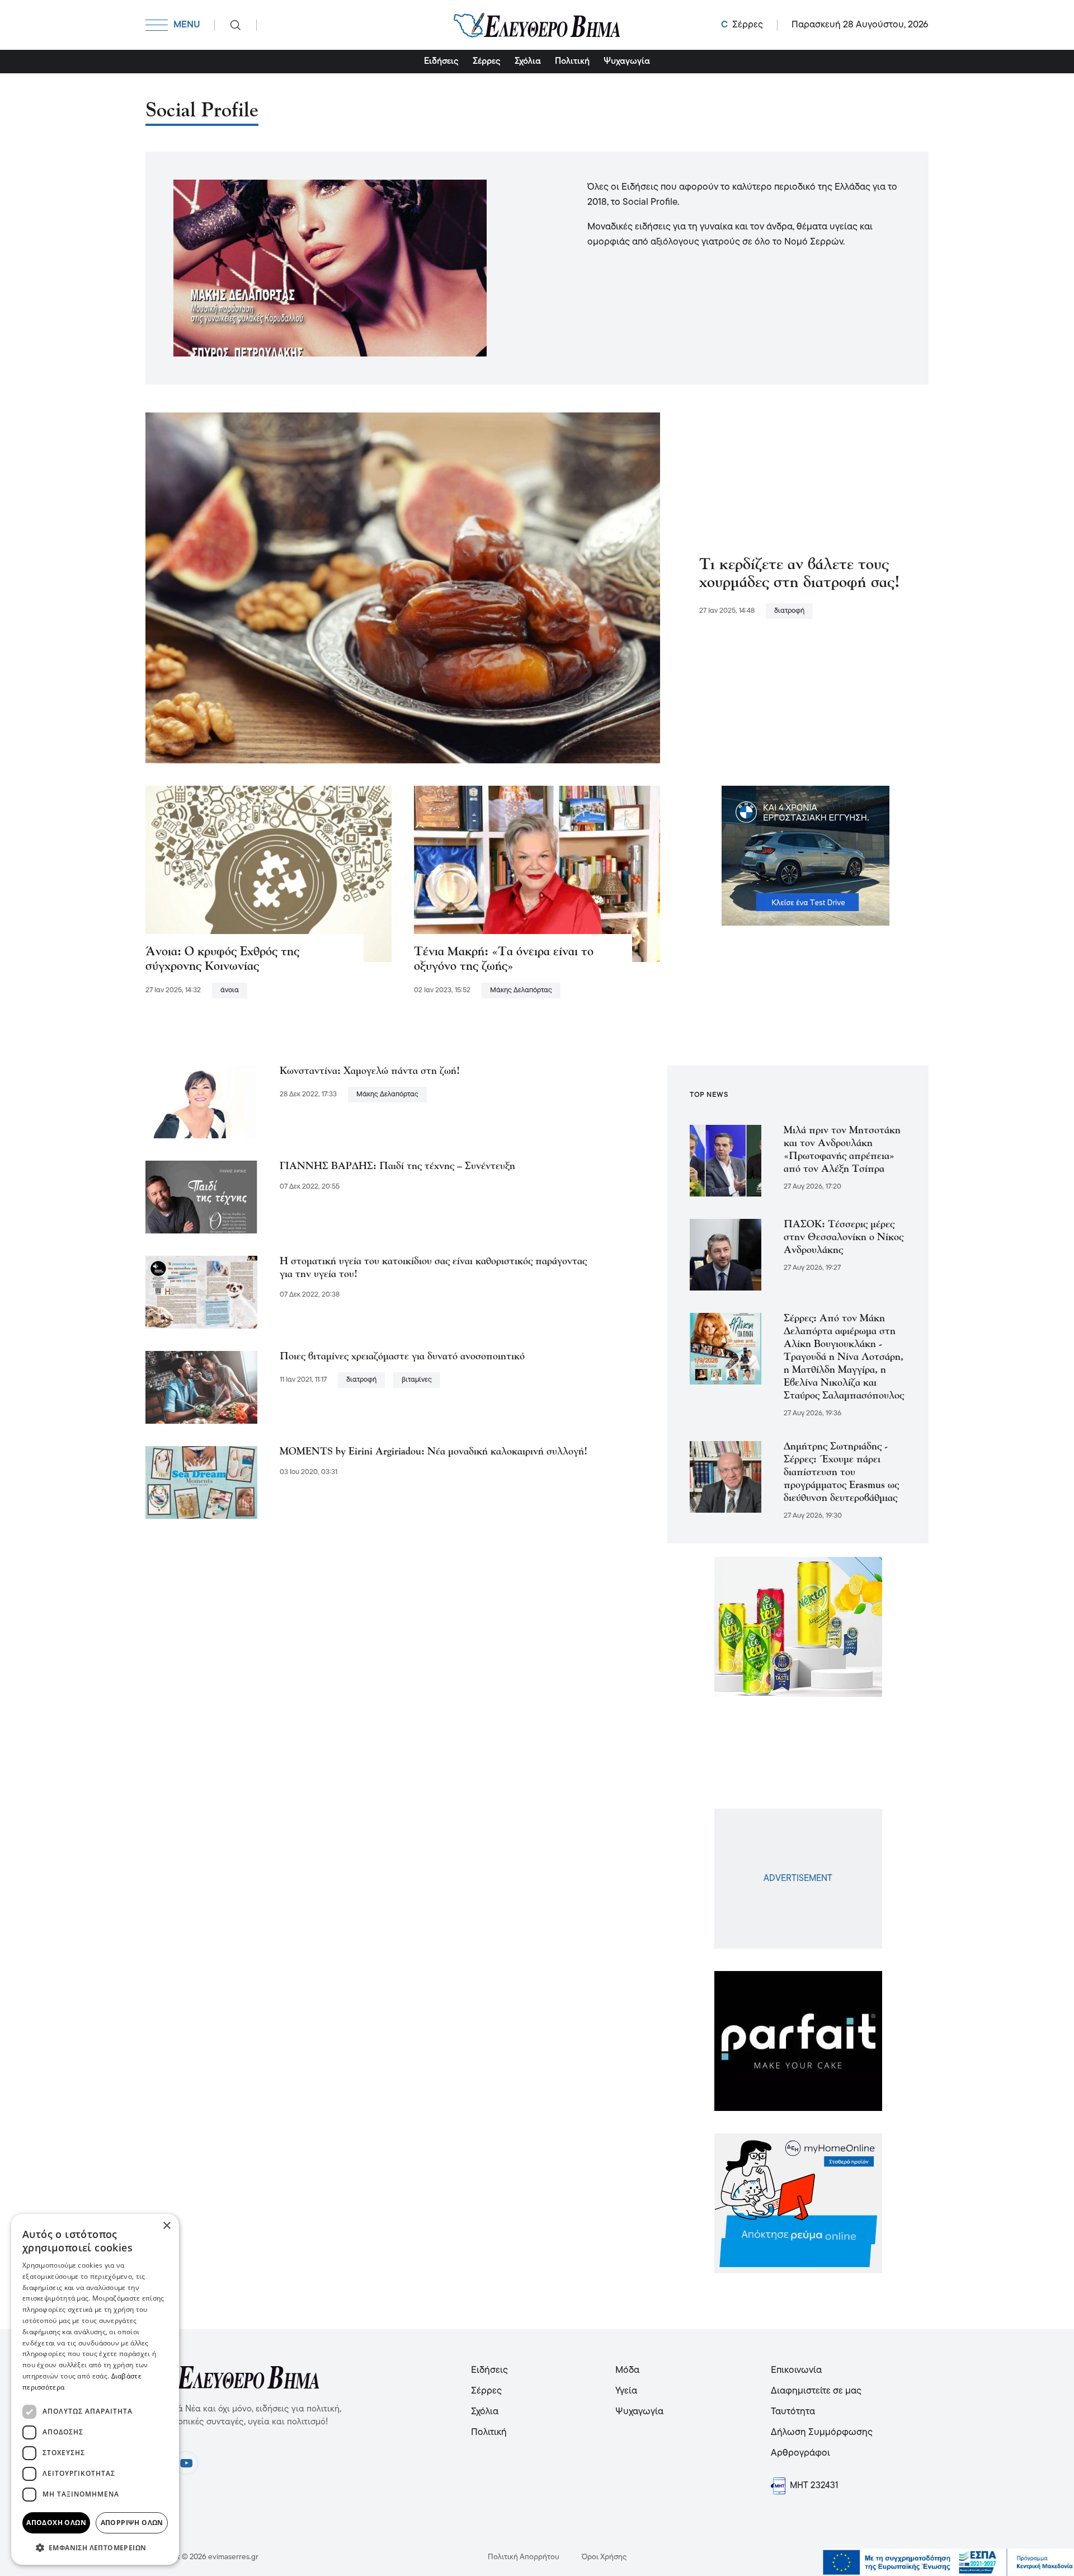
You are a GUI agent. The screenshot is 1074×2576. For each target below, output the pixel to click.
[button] (95, 2547)
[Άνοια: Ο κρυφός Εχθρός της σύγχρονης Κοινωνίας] (268, 874)
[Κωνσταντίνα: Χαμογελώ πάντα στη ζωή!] (201, 1102)
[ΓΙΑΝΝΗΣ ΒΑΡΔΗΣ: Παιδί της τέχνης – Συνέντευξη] (201, 1197)
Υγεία (626, 2391)
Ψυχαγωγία (627, 62)
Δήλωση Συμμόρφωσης (822, 2432)
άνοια (230, 990)
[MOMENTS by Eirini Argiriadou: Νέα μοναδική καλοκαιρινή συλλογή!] (201, 1482)
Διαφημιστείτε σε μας (816, 2391)
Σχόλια (528, 62)
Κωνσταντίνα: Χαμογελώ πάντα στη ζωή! (370, 1071)
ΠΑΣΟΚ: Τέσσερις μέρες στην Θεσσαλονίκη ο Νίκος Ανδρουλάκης (844, 1238)
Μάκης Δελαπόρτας (521, 990)
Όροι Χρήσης (604, 2557)
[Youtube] (186, 2463)
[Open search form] (235, 25)
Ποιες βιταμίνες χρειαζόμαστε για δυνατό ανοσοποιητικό (402, 1357)
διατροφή (789, 611)
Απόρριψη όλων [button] (132, 2523)
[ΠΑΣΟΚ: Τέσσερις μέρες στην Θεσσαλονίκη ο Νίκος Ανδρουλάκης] (726, 1255)
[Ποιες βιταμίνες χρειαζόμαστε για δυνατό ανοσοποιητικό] (201, 1387)
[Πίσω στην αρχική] (537, 25)
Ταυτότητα (793, 2412)
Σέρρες (487, 62)
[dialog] (95, 2389)
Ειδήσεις (441, 62)
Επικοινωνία (796, 2370)
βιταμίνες (417, 1380)
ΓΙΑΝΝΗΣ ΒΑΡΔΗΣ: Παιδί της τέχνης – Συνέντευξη (397, 1167)
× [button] (166, 2226)
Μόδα (627, 2370)
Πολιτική (572, 62)
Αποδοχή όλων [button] (56, 2523)
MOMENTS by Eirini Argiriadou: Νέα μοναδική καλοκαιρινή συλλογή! (434, 1452)
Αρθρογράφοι (800, 2453)
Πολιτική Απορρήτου (524, 2557)
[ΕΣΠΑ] (948, 2563)
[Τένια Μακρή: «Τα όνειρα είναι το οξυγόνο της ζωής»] (537, 874)
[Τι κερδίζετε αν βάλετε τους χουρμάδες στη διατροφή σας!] (403, 588)
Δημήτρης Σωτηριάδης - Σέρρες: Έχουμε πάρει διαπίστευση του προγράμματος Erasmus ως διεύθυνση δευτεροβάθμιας (841, 1473)
